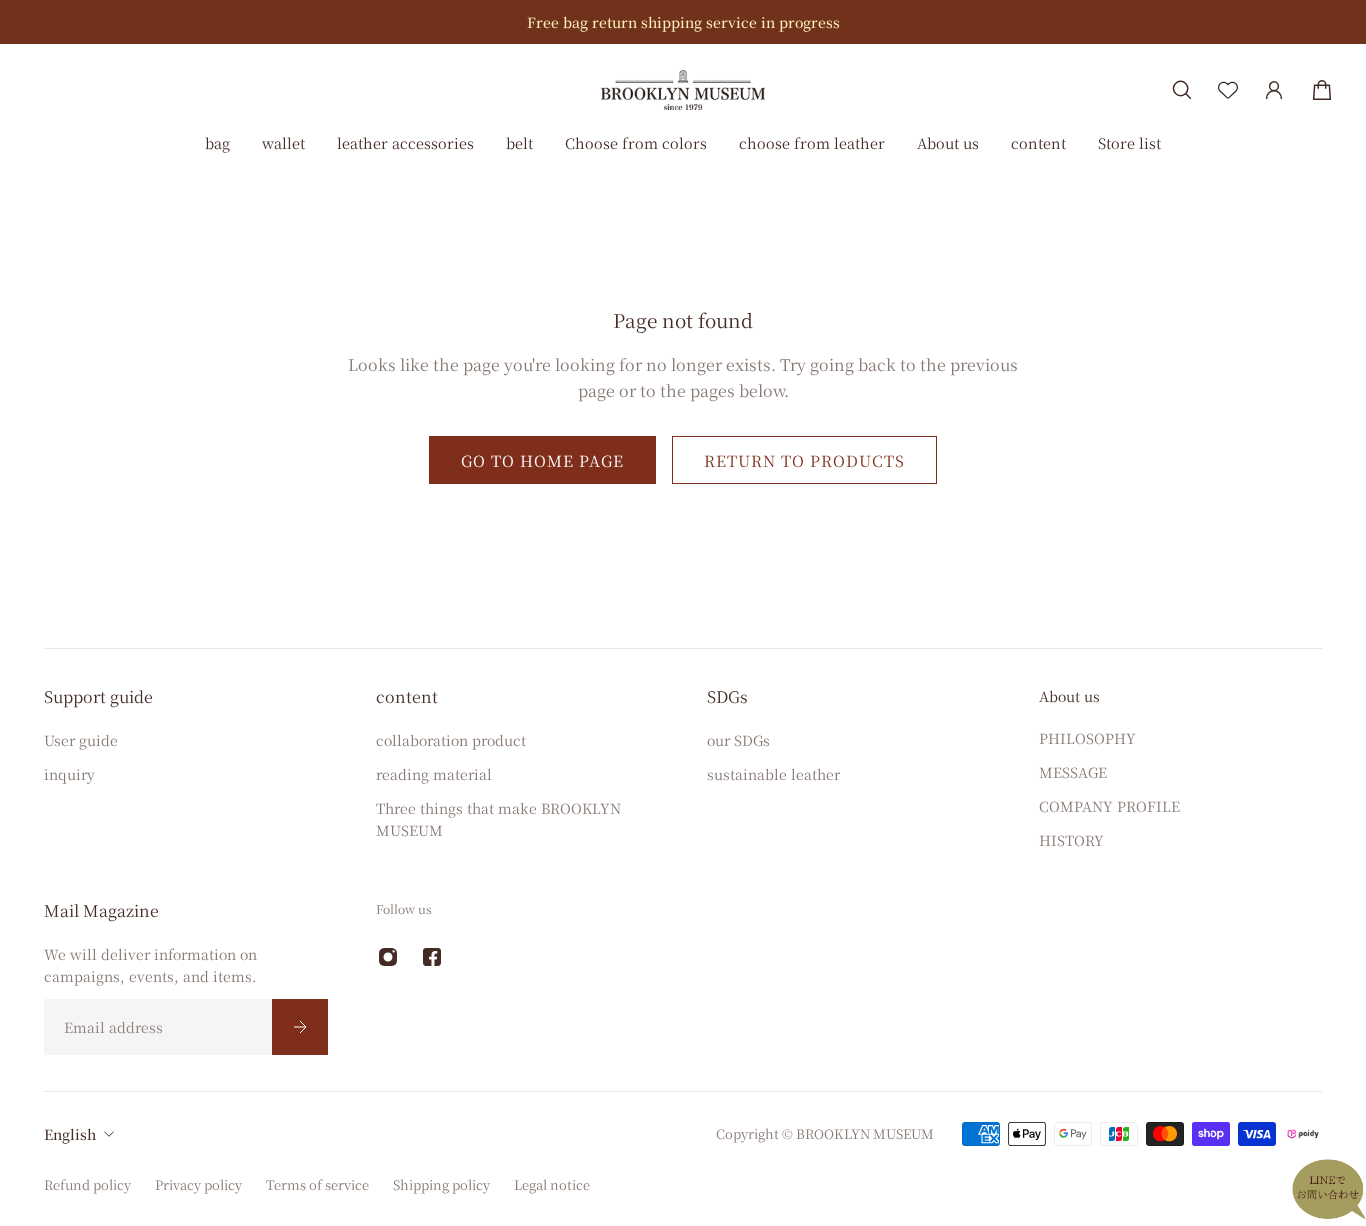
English (70, 1134)
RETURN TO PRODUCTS (804, 460)
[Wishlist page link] (1228, 90)
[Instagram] (388, 957)
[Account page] (1274, 90)
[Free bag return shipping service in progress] (682, 22)
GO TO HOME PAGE (542, 460)
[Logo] (683, 89)
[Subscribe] (300, 1027)
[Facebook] (432, 957)
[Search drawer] (1182, 90)
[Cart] (1322, 90)
